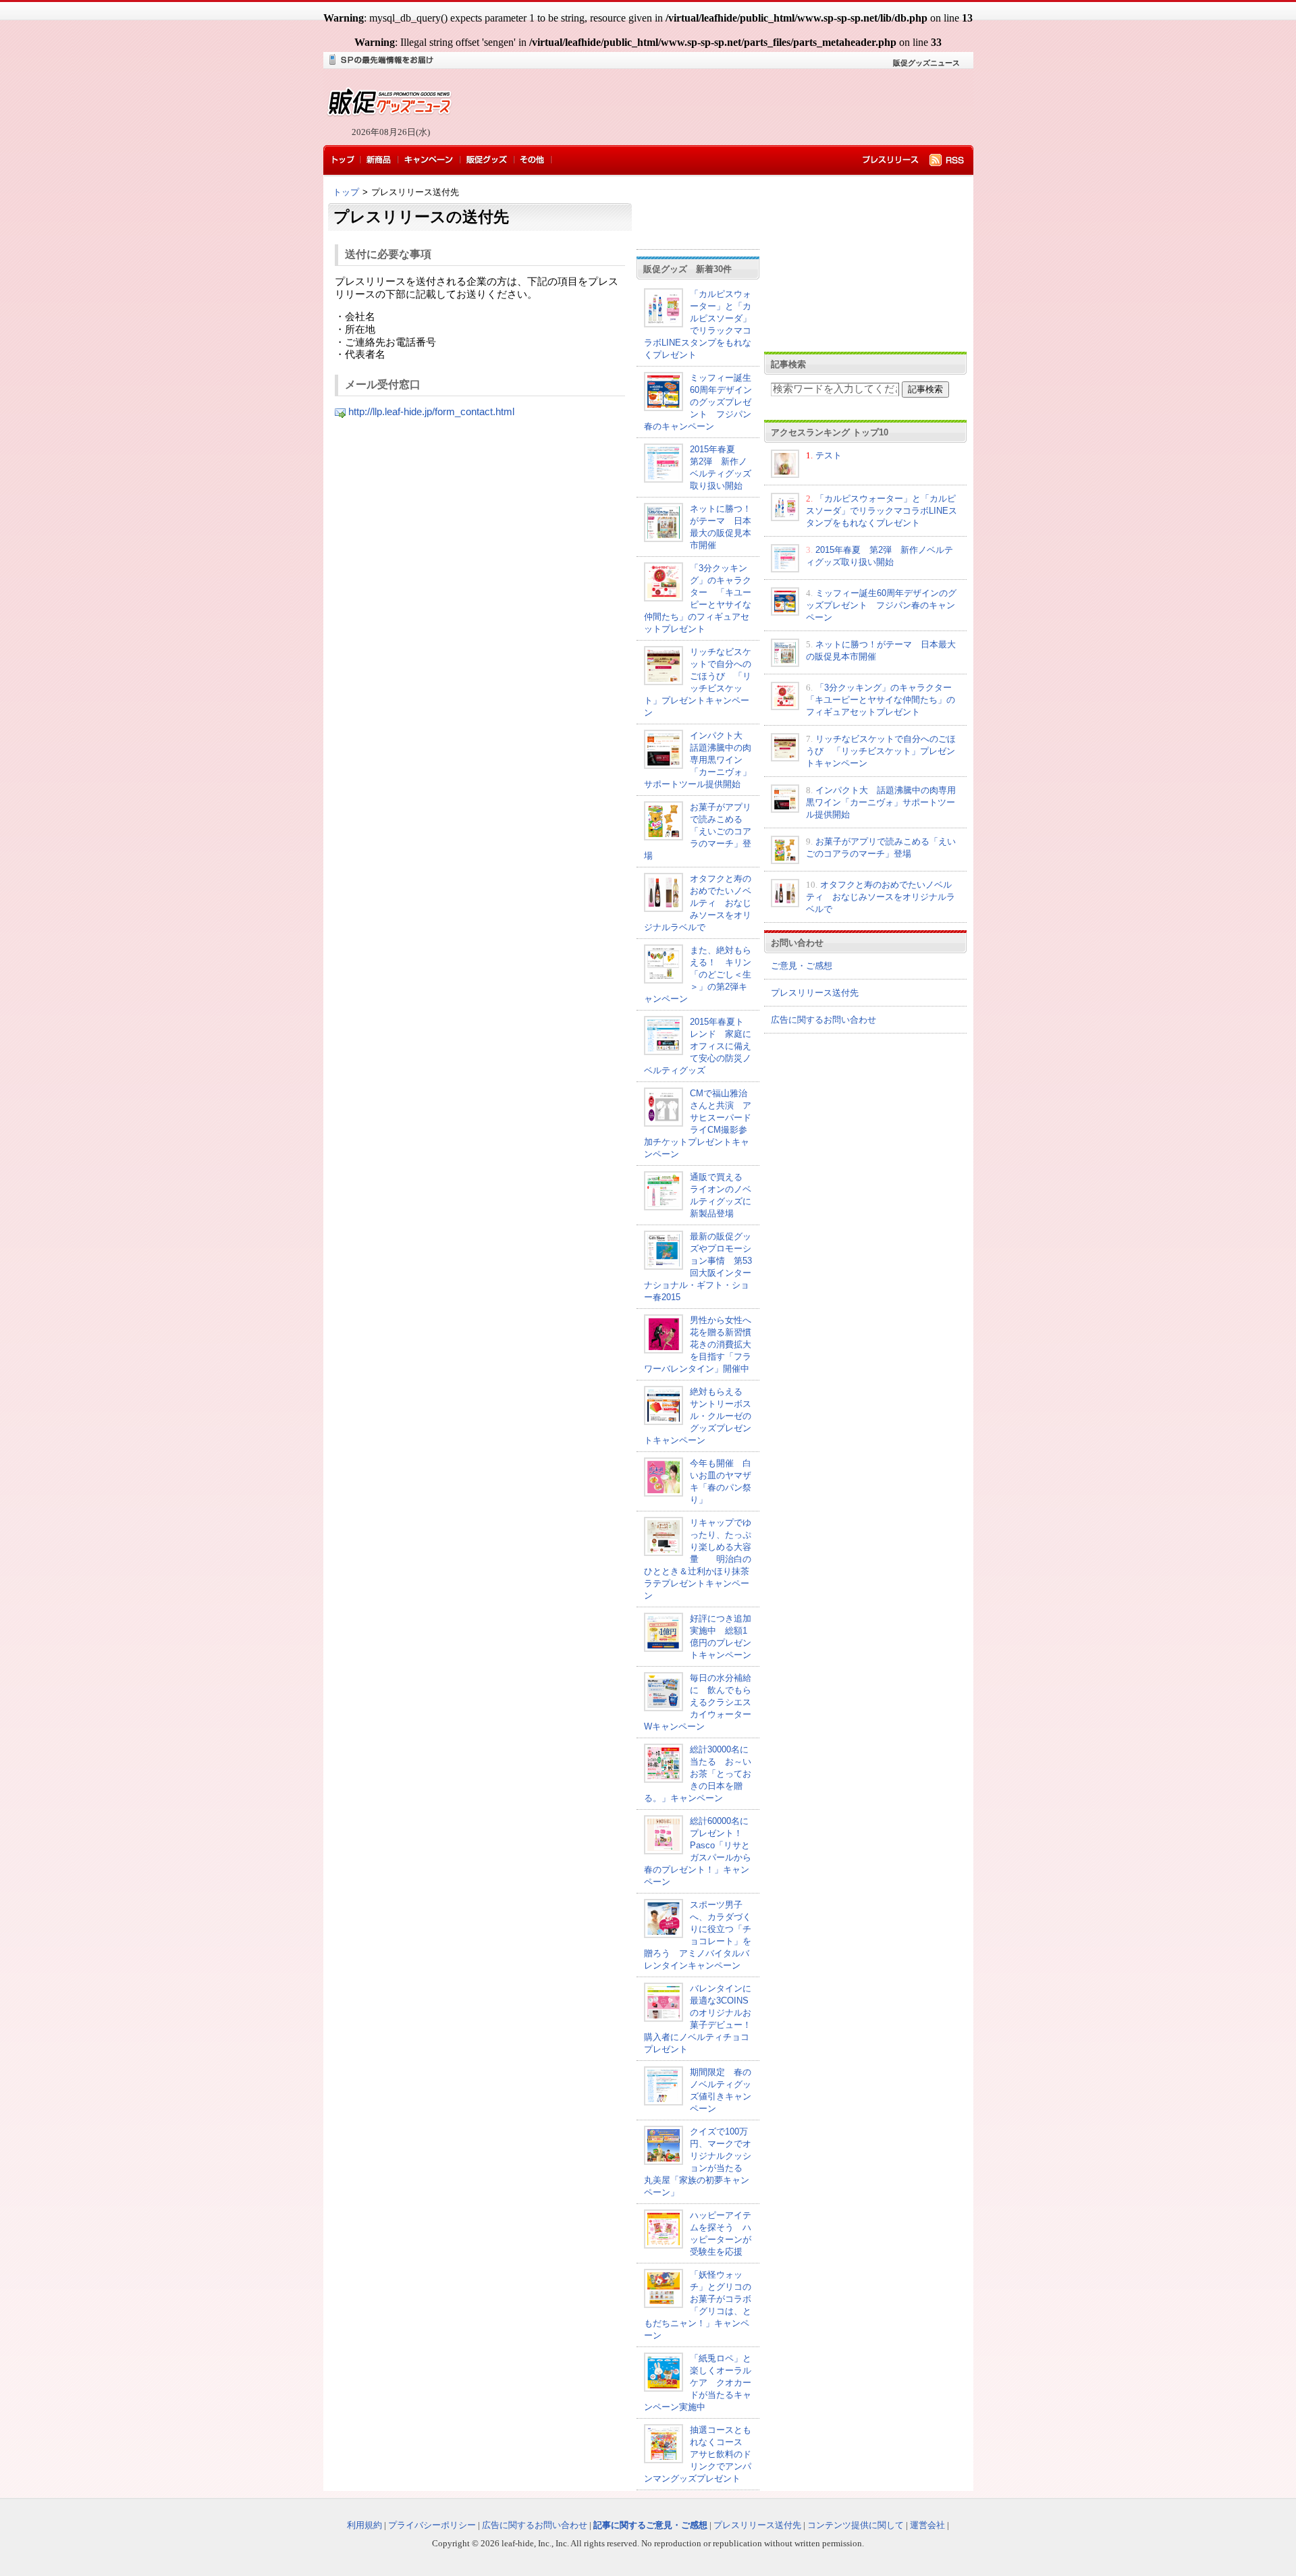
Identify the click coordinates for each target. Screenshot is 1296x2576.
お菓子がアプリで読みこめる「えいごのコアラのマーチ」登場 (698, 831)
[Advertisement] (709, 108)
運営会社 (927, 2525)
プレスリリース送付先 (815, 993)
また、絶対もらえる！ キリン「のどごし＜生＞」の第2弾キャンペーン (698, 974)
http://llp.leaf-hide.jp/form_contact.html (431, 412)
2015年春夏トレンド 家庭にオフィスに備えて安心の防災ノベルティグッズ (698, 1046)
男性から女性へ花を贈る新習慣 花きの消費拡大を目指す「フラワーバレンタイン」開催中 (702, 1344)
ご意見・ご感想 (802, 966)
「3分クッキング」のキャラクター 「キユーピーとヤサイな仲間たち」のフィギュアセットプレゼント (883, 700)
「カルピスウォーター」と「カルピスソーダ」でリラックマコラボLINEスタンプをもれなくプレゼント (882, 511)
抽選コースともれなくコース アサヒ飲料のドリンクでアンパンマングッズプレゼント (698, 2454)
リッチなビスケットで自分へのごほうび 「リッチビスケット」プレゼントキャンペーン (881, 751)
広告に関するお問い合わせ (823, 1020)
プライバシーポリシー (432, 2525)
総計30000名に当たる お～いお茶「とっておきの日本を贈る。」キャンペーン (698, 1774)
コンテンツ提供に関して (856, 2525)
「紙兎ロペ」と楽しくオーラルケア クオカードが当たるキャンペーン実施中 (698, 2383)
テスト (829, 455)
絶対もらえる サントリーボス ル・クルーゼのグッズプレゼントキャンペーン (702, 1416)
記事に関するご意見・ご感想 (650, 2525)
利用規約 (364, 2525)
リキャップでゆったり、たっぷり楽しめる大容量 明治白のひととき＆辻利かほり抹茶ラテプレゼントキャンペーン (698, 1559)
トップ (346, 192)
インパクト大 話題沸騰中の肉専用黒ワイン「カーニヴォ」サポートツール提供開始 (698, 760)
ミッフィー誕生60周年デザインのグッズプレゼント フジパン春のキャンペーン (698, 402)
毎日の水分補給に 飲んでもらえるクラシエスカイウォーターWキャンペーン (698, 1702)
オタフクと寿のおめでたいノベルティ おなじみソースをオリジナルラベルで (698, 903)
